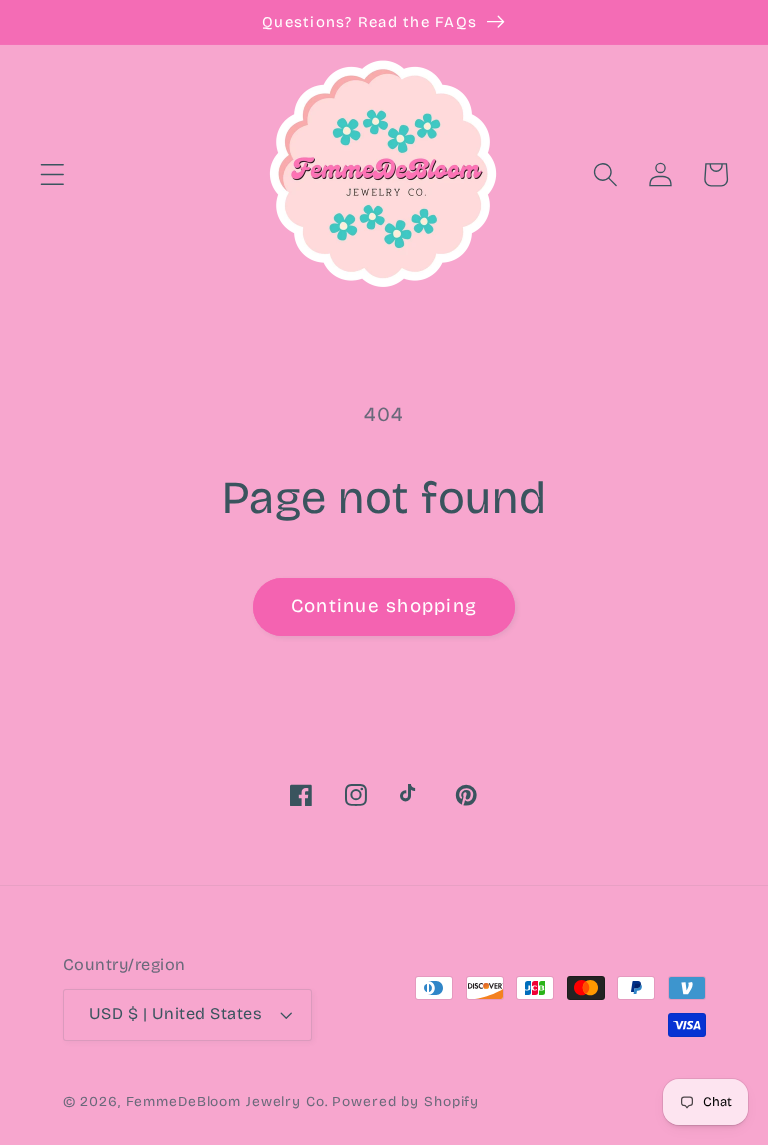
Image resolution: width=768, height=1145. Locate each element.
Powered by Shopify (405, 1101)
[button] (52, 174)
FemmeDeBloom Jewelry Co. (229, 1101)
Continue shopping (384, 606)
